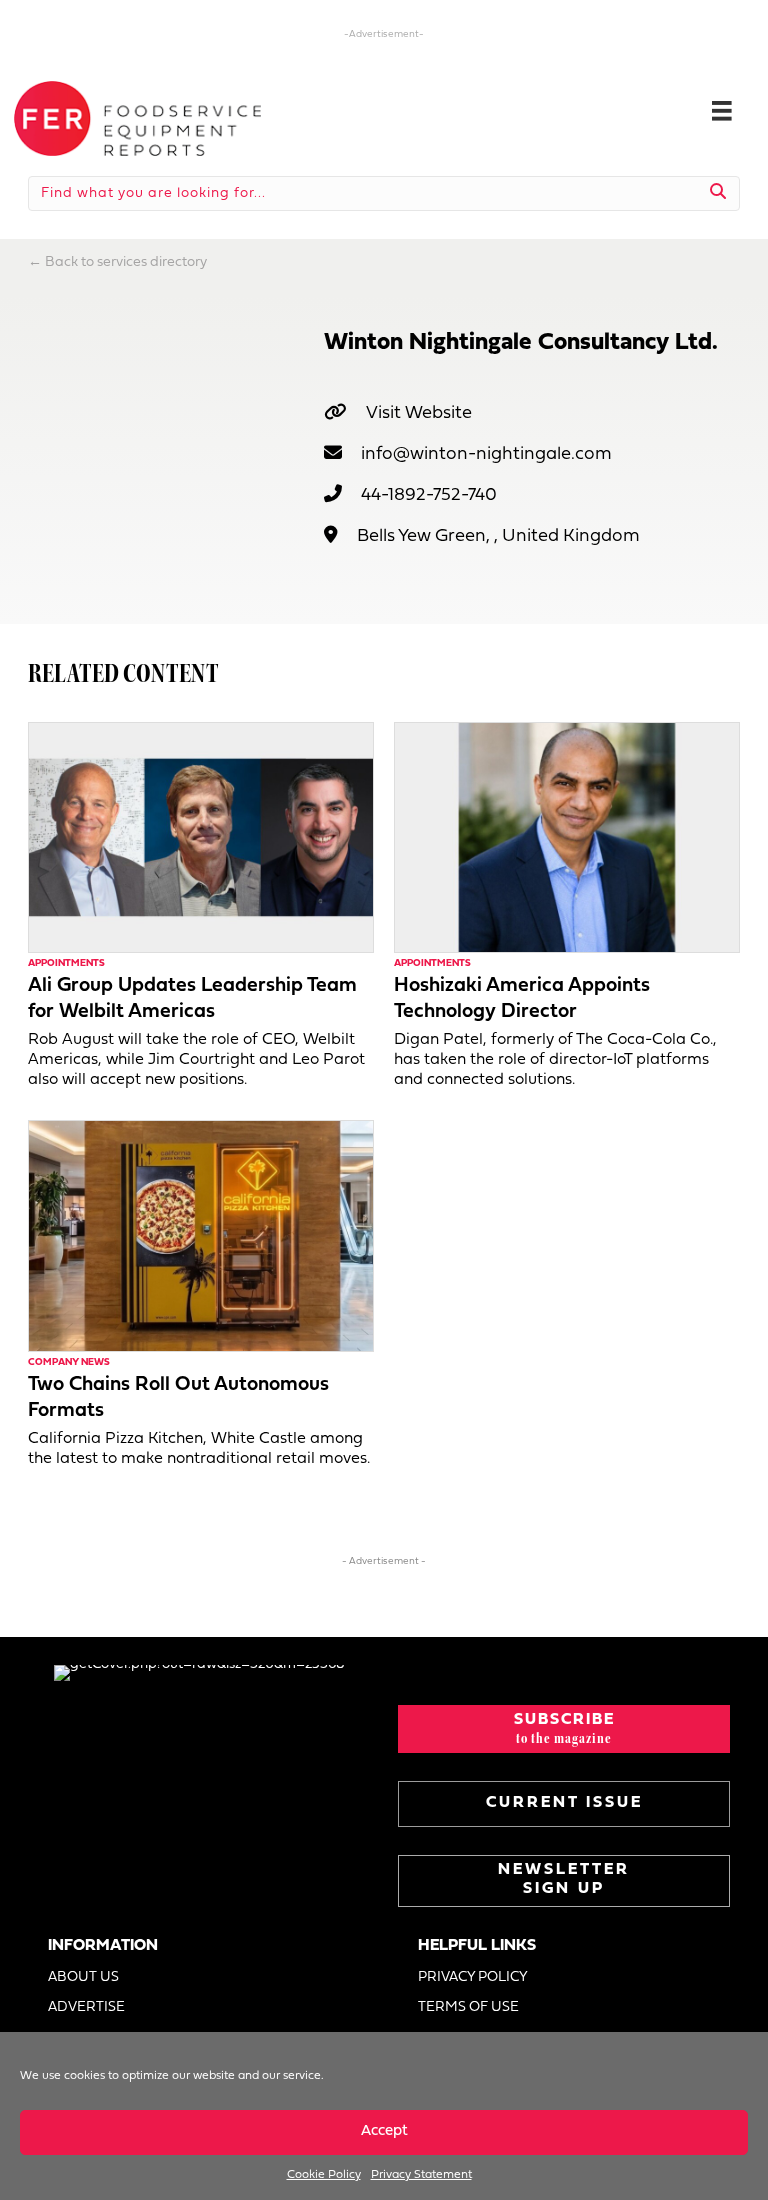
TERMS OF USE (468, 2007)
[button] (564, 1729)
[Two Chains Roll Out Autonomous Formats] (201, 1235)
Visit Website (419, 413)
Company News (69, 1362)
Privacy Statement (421, 2175)
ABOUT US (83, 1977)
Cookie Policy (324, 2175)
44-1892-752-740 (429, 495)
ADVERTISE (86, 2007)
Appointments (66, 963)
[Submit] (718, 193)
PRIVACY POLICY (473, 1977)
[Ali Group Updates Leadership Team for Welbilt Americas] (201, 837)
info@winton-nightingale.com (486, 454)
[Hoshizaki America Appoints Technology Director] (567, 837)
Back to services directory (126, 262)
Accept (384, 2131)
